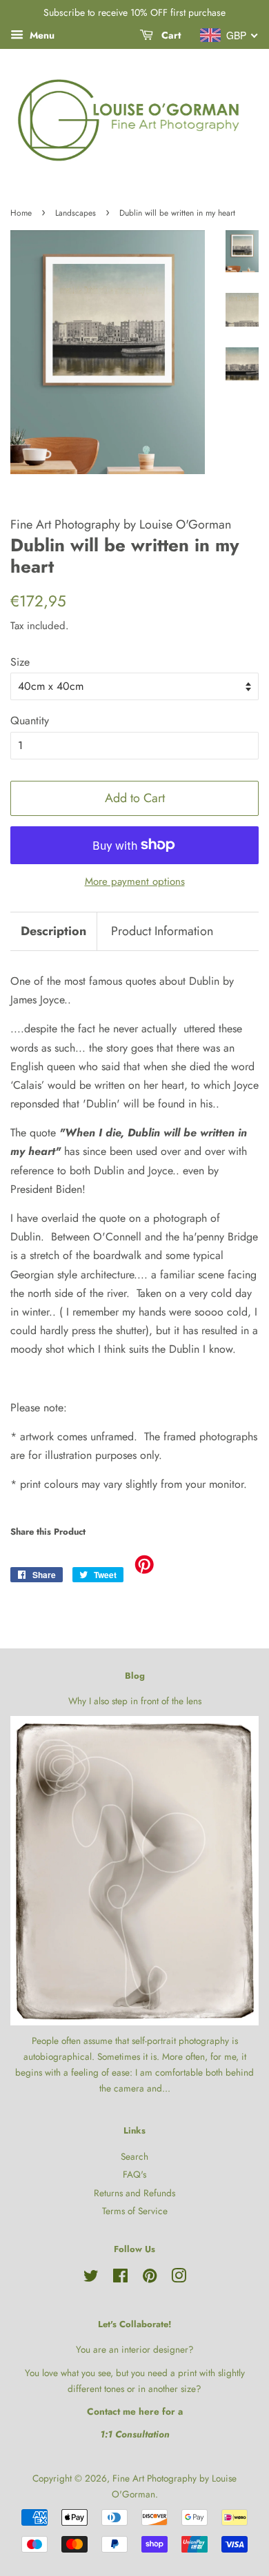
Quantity (30, 720)
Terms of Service (135, 2211)
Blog (135, 1676)
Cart (170, 35)
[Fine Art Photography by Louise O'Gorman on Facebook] (120, 2278)
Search (134, 2156)
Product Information (162, 931)
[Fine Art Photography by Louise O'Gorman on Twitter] (91, 2278)
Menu (41, 35)
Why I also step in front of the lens (135, 1701)
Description (53, 931)
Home (21, 213)
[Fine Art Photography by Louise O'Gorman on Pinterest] (150, 2278)
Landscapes (76, 213)
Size (20, 662)
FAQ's (134, 2174)
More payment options (135, 881)
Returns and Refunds (134, 2193)
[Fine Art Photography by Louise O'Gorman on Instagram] (179, 2278)
